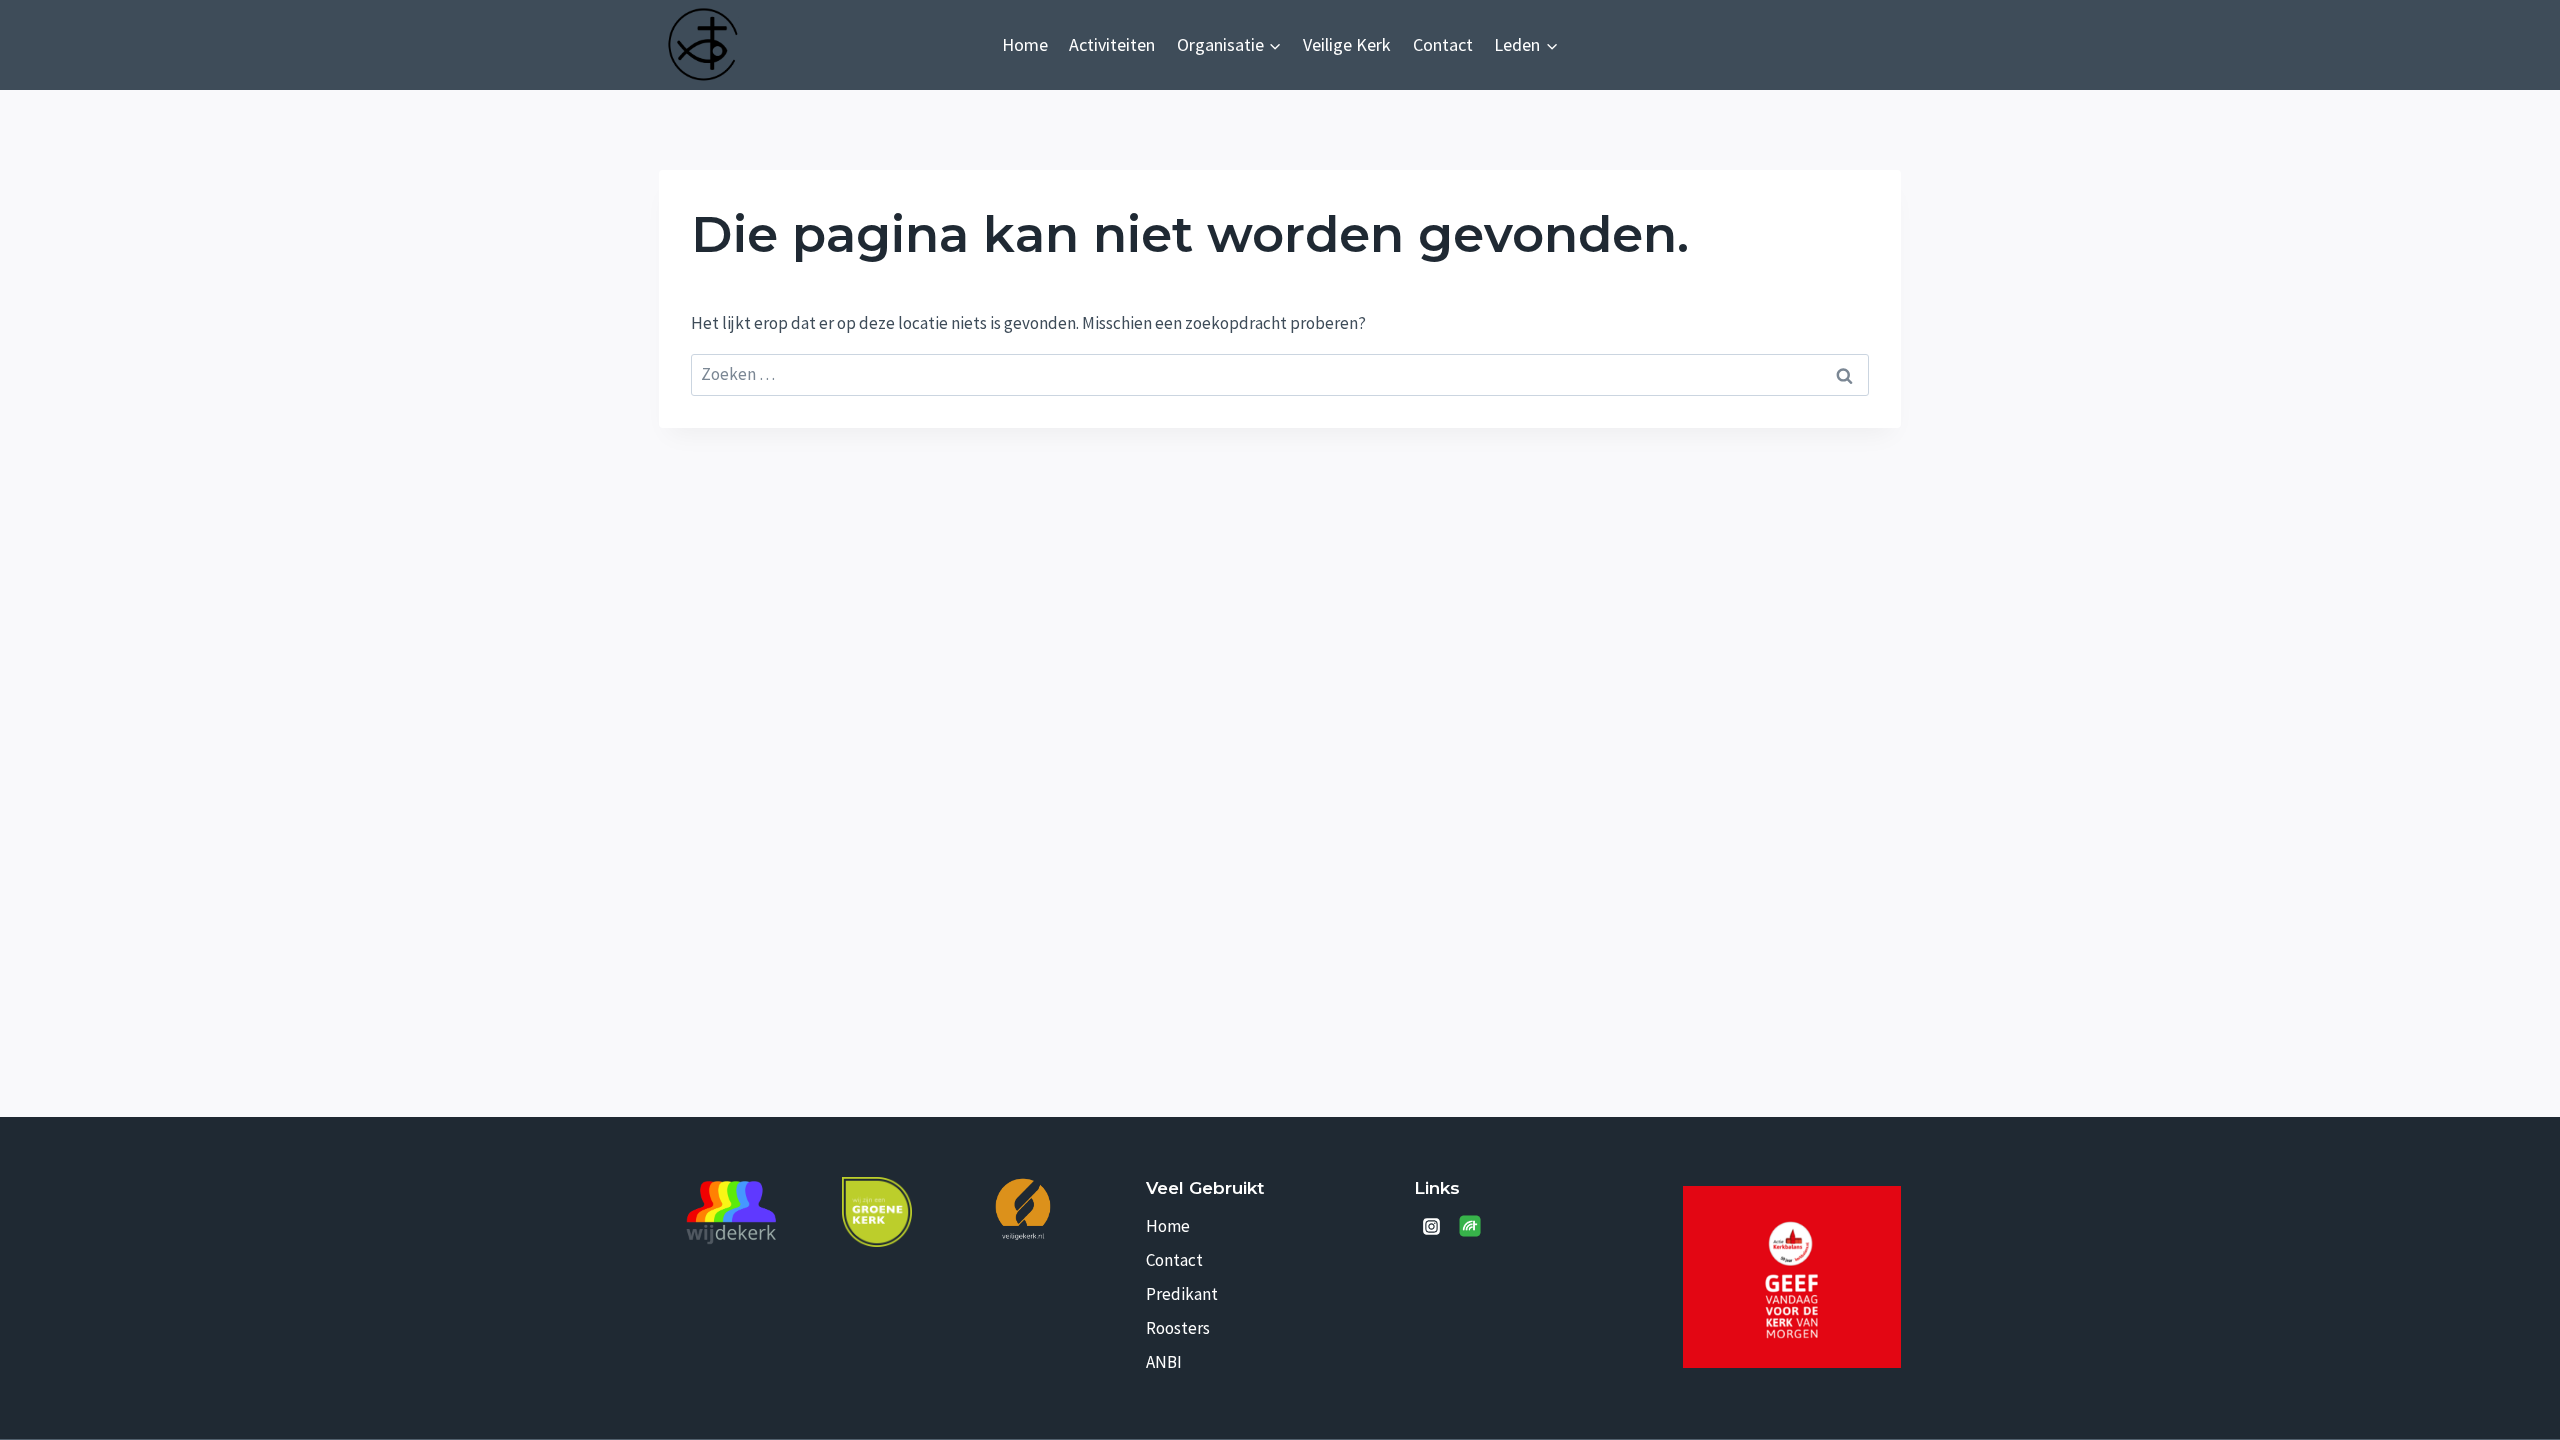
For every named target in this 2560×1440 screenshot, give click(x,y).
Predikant (1182, 1294)
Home (1025, 44)
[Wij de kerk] (732, 1213)
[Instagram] (1431, 1226)
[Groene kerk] (877, 1212)
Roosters (1178, 1328)
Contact (1443, 44)
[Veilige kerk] (1023, 1208)
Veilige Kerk (1347, 44)
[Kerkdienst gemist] (1470, 1226)
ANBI (1164, 1362)
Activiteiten (1112, 44)
